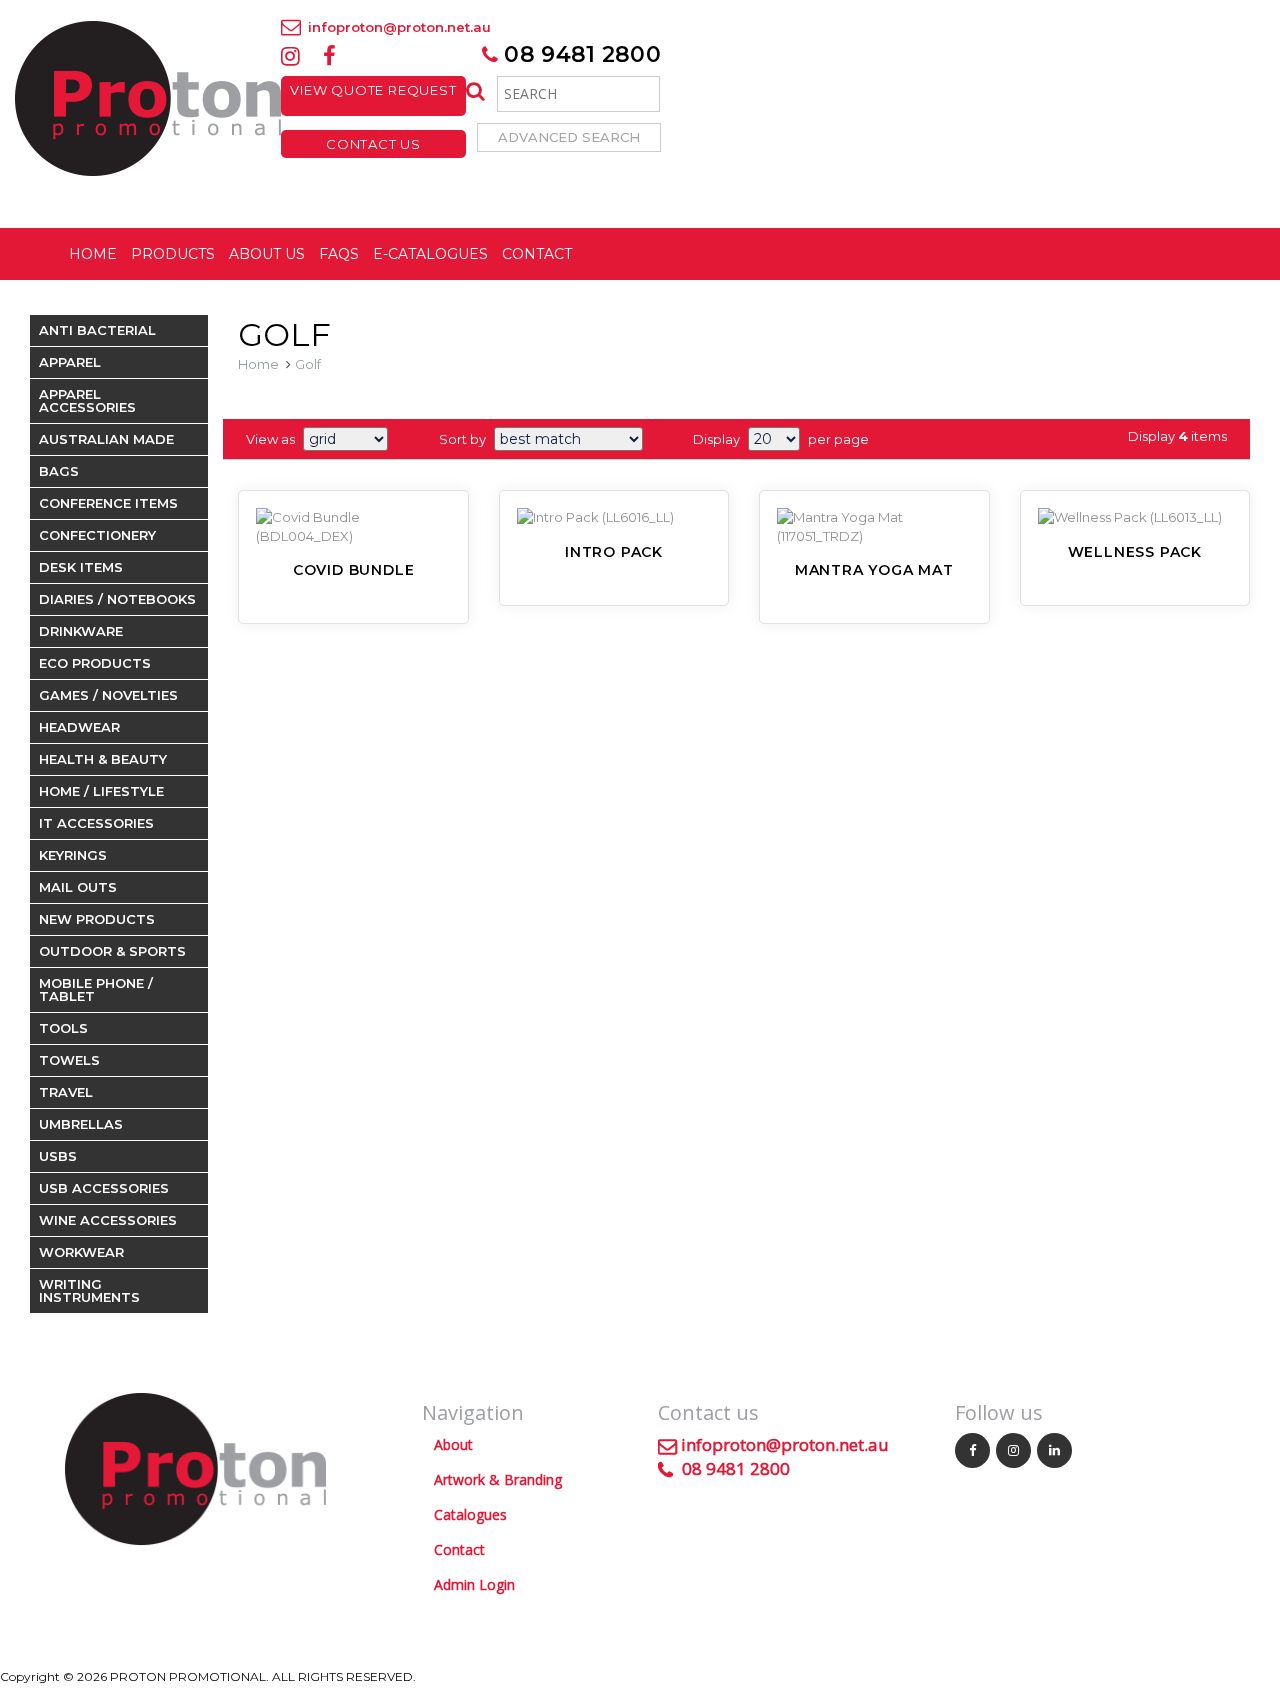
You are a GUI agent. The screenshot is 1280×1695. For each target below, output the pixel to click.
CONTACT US (373, 144)
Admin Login (474, 1584)
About (453, 1444)
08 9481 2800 (579, 54)
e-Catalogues (430, 254)
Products (173, 254)
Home (93, 254)
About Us (267, 254)
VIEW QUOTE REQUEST (373, 96)
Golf (308, 364)
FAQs (339, 254)
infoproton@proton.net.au (397, 27)
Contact (537, 254)
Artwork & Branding (498, 1479)
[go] (473, 92)
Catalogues (470, 1514)
